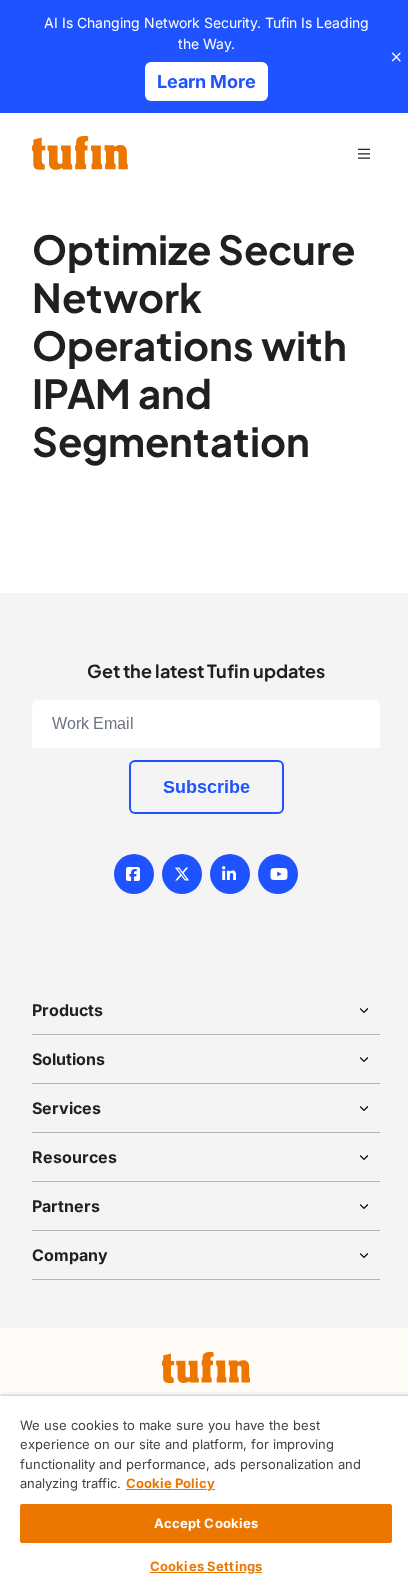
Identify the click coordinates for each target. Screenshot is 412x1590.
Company (70, 1255)
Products (67, 1010)
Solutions (68, 1059)
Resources (74, 1157)
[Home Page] (80, 153)
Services (66, 1108)
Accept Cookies (206, 1523)
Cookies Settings (206, 1566)
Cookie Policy (170, 1483)
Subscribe (206, 787)
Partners (66, 1206)
